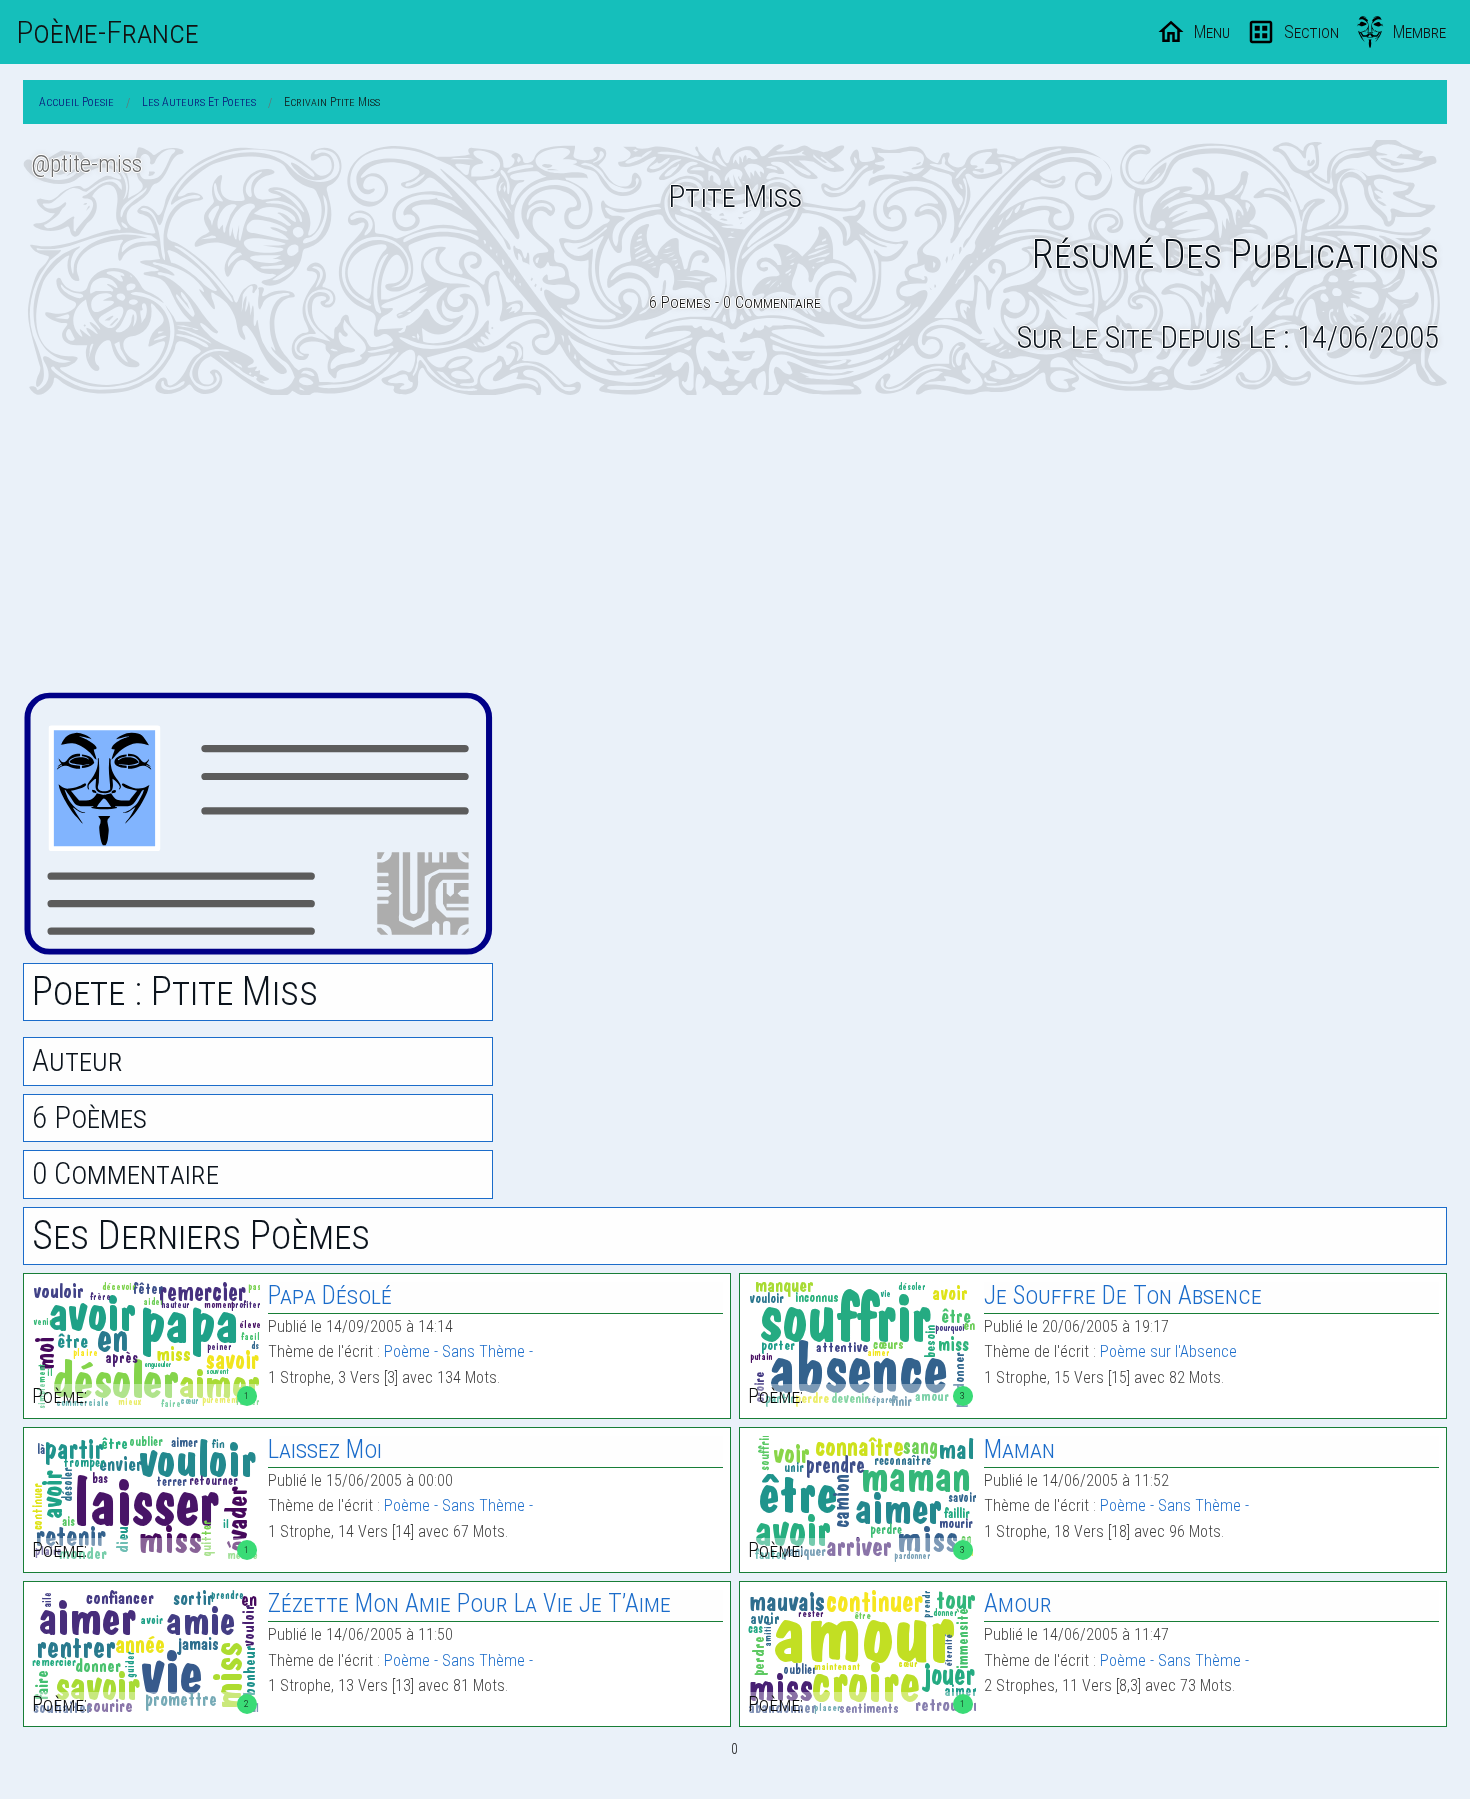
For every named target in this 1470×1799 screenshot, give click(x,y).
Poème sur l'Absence (1168, 1351)
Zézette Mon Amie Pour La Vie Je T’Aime (469, 1603)
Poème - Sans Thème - (458, 1351)
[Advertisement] (735, 543)
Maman (1019, 1449)
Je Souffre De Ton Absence (1123, 1295)
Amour (1018, 1603)
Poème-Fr (107, 32)
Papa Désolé (330, 1295)
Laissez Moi (325, 1449)
